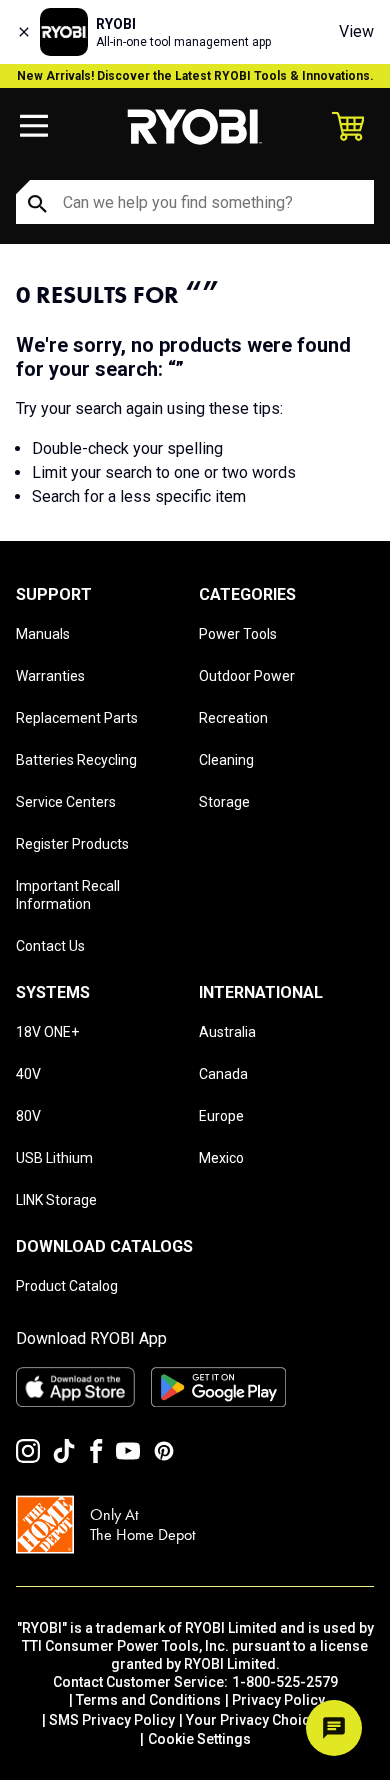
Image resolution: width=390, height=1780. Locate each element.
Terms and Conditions (148, 1700)
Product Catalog (67, 1286)
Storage (224, 802)
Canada (223, 1074)
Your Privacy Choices (256, 1720)
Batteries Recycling (76, 760)
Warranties (50, 676)
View (356, 31)
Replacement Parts (77, 718)
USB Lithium (54, 1158)
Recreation (233, 718)
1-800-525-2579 (285, 1682)
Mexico (221, 1158)
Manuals (43, 634)
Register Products (72, 844)
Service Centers (66, 802)
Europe (221, 1116)
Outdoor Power (247, 676)
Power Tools (238, 634)
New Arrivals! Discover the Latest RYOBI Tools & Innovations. (195, 76)
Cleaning (226, 760)
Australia (227, 1032)
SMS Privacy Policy (112, 1720)
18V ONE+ (47, 1032)
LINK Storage (56, 1200)
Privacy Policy (278, 1700)
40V (28, 1074)
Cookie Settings (199, 1739)
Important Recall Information (68, 895)
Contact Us (50, 946)
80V (28, 1116)
